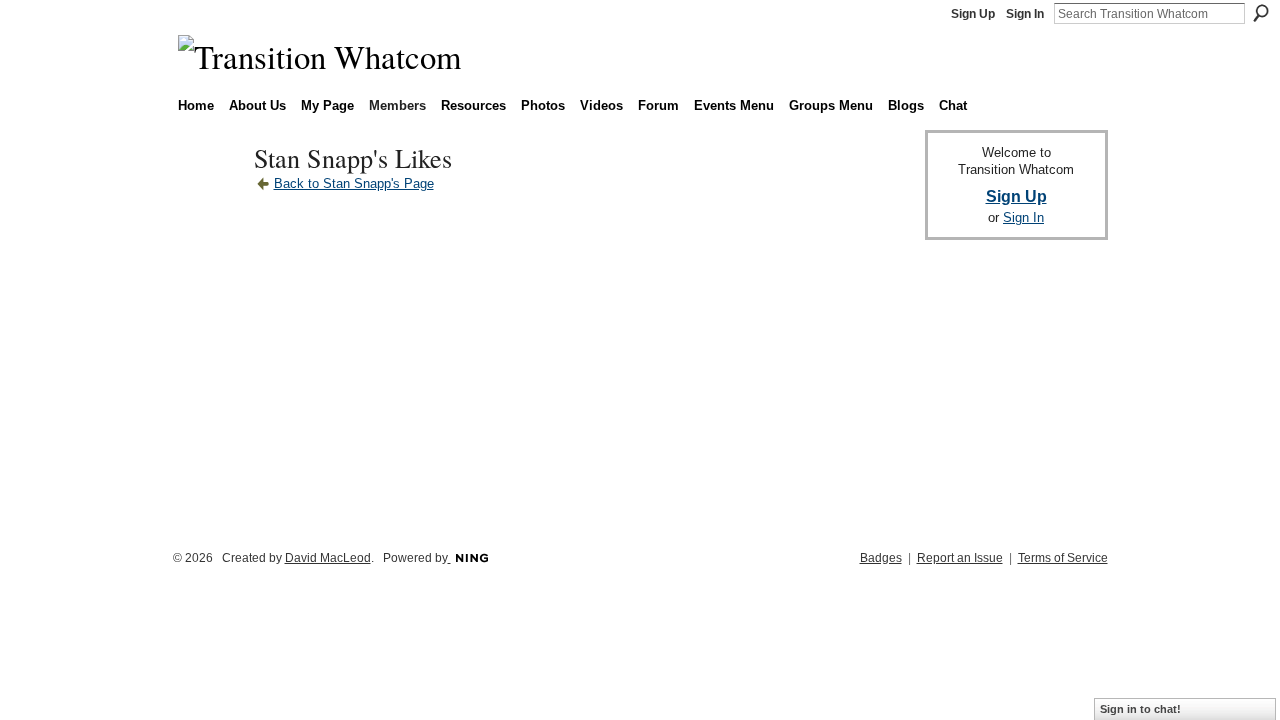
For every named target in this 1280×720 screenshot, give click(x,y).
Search (1261, 13)
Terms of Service (1063, 558)
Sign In (1025, 14)
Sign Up (973, 14)
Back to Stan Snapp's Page (354, 183)
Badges (881, 558)
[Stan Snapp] (210, 194)
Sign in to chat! (1140, 709)
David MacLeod (328, 558)
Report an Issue (960, 558)
